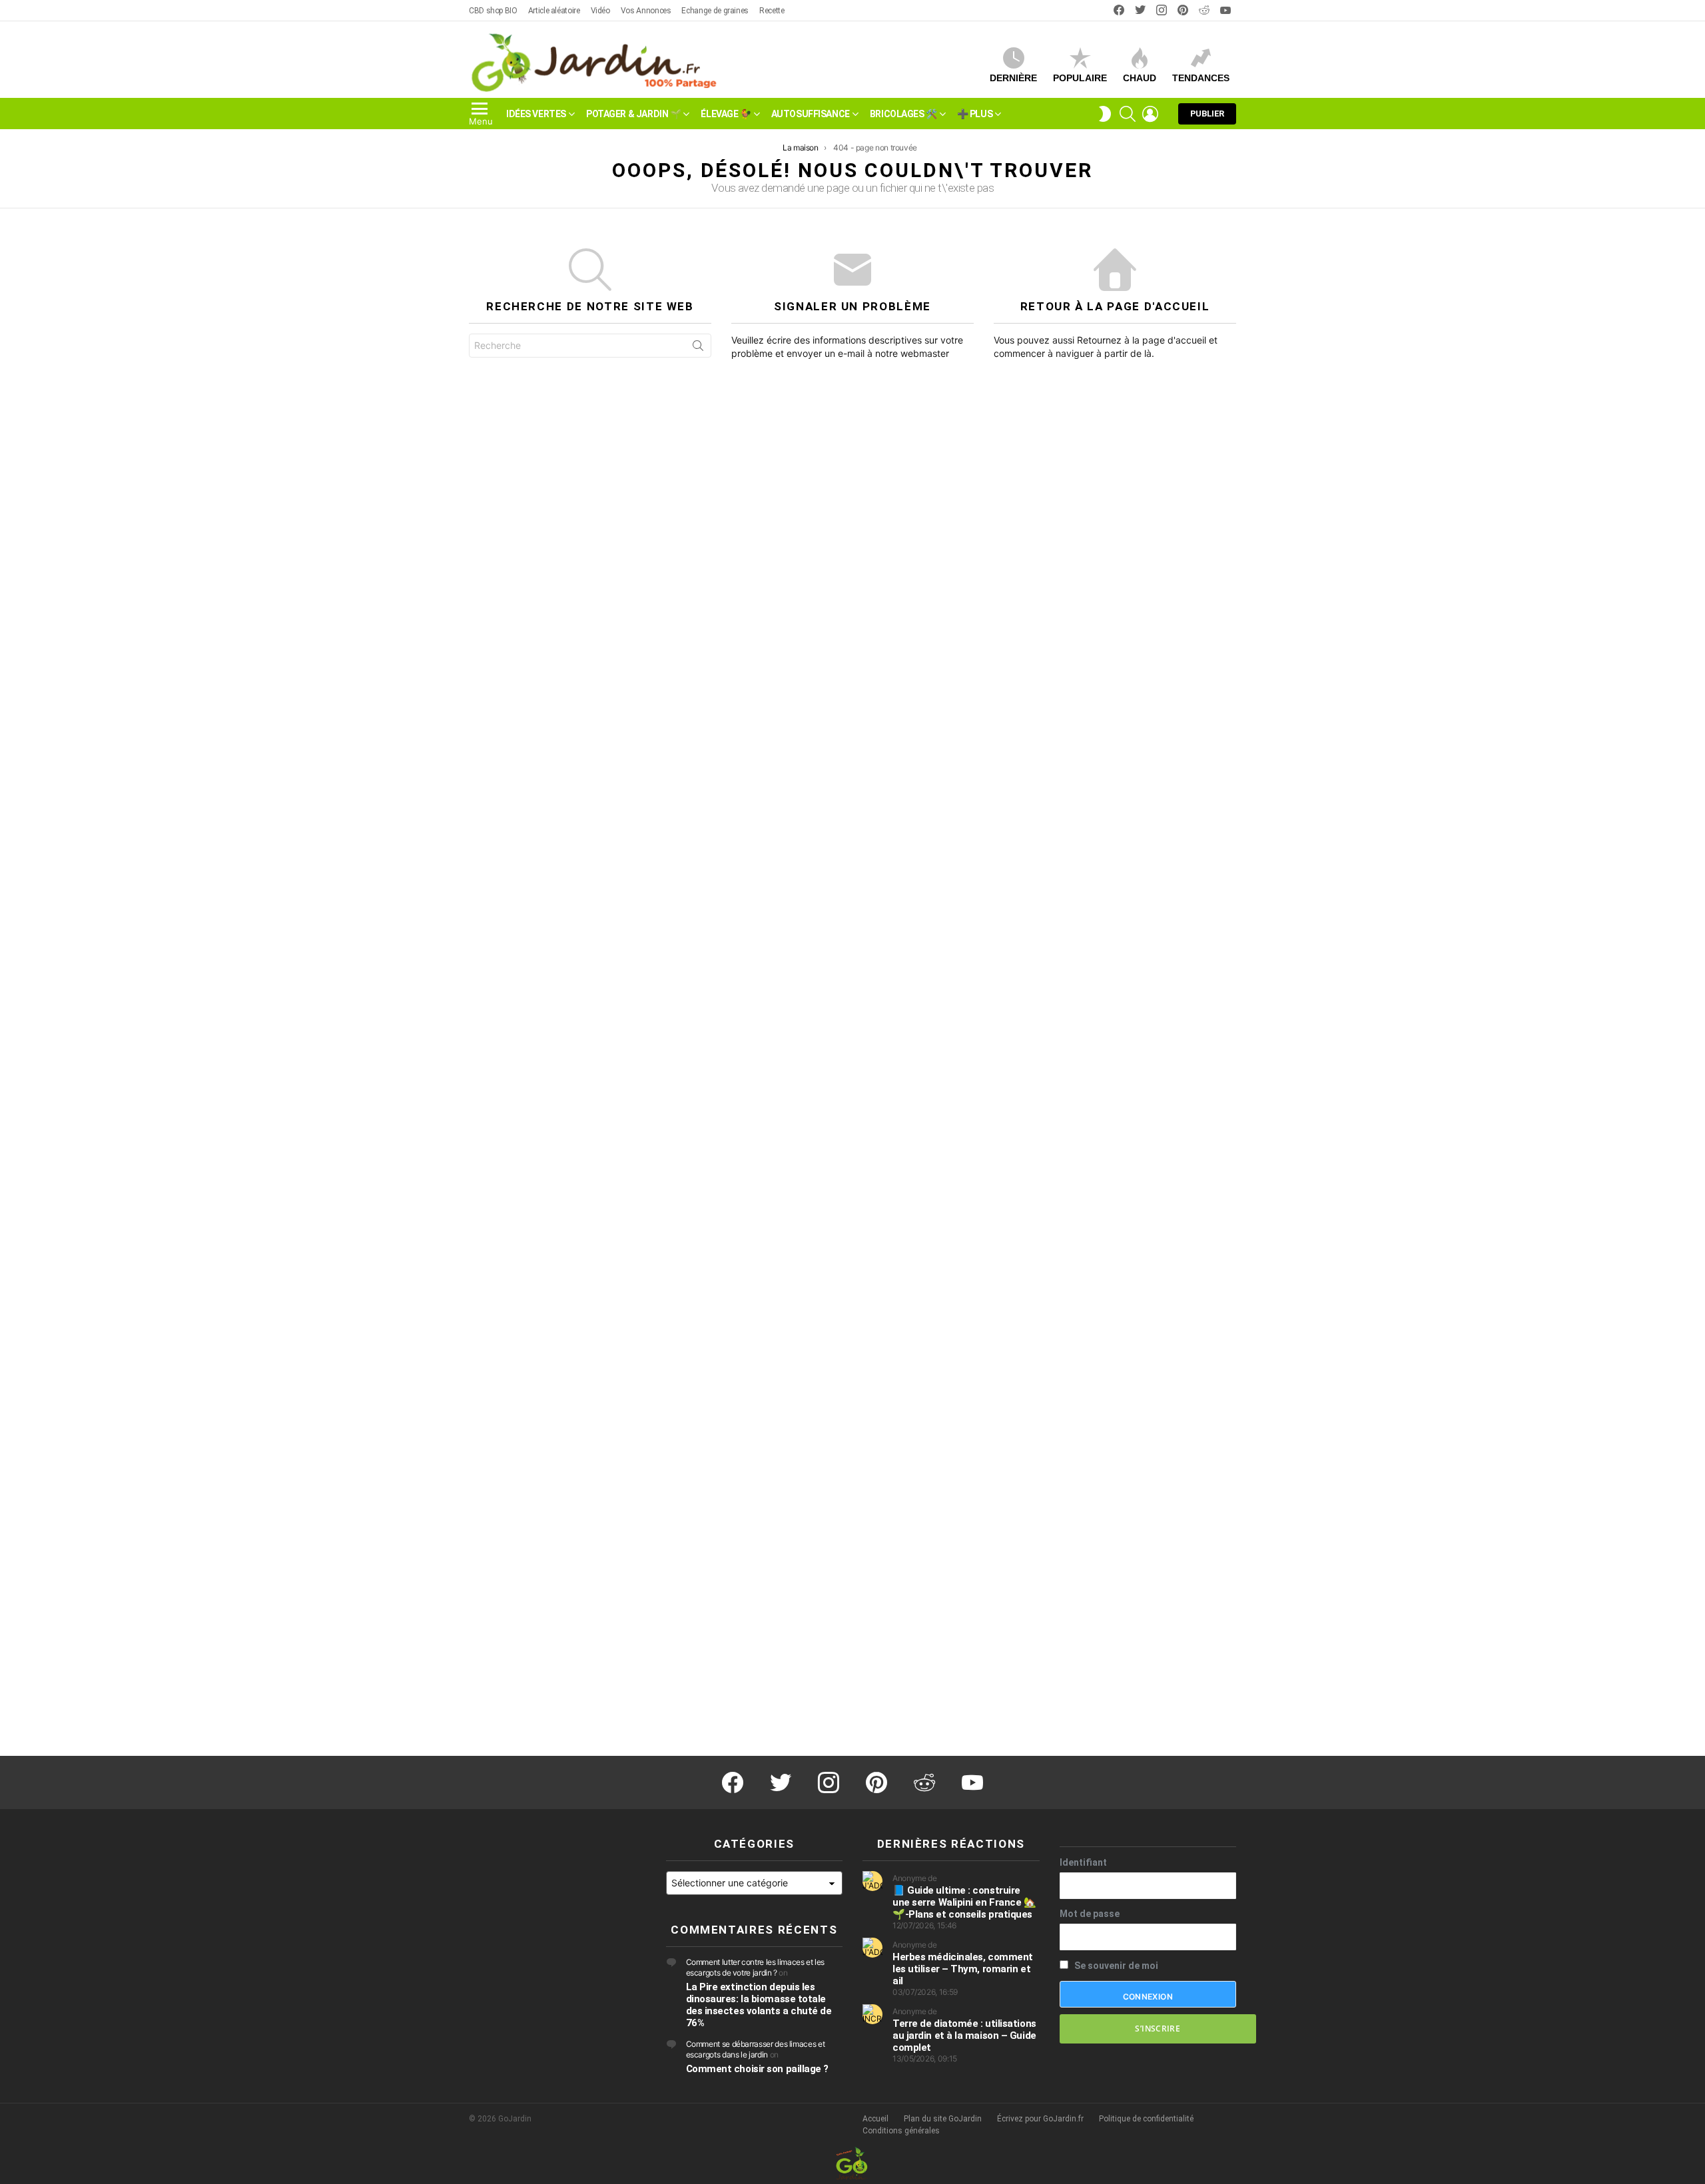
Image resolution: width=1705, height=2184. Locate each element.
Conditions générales (901, 2131)
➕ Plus (975, 113)
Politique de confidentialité (1146, 2119)
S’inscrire (1158, 2029)
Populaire (1080, 78)
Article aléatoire (554, 11)
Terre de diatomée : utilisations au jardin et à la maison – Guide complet (964, 2036)
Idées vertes (536, 113)
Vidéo (600, 11)
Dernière (1013, 78)
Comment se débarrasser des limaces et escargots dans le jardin (756, 2049)
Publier (1207, 113)
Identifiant (1083, 1862)
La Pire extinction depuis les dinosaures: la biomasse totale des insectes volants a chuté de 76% (759, 2005)
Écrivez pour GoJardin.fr (1040, 2119)
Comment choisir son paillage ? (758, 2069)
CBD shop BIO (493, 11)
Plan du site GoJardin (943, 2119)
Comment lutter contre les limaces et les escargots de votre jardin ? (756, 1967)
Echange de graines (715, 11)
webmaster (925, 353)
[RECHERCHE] (1128, 113)
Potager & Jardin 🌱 (633, 113)
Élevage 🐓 (726, 113)
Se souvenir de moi (1115, 1966)
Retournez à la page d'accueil (1142, 340)
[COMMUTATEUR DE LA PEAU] (1105, 113)
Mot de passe (1090, 1914)
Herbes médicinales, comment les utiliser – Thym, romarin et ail (963, 1969)
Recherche (698, 348)
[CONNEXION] (1150, 113)
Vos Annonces (646, 11)
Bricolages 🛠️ (903, 113)
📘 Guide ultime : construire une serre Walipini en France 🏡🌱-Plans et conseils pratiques (964, 1902)
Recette (772, 11)
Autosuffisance (811, 113)
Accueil (875, 2119)
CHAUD (1140, 78)
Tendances (1201, 78)
